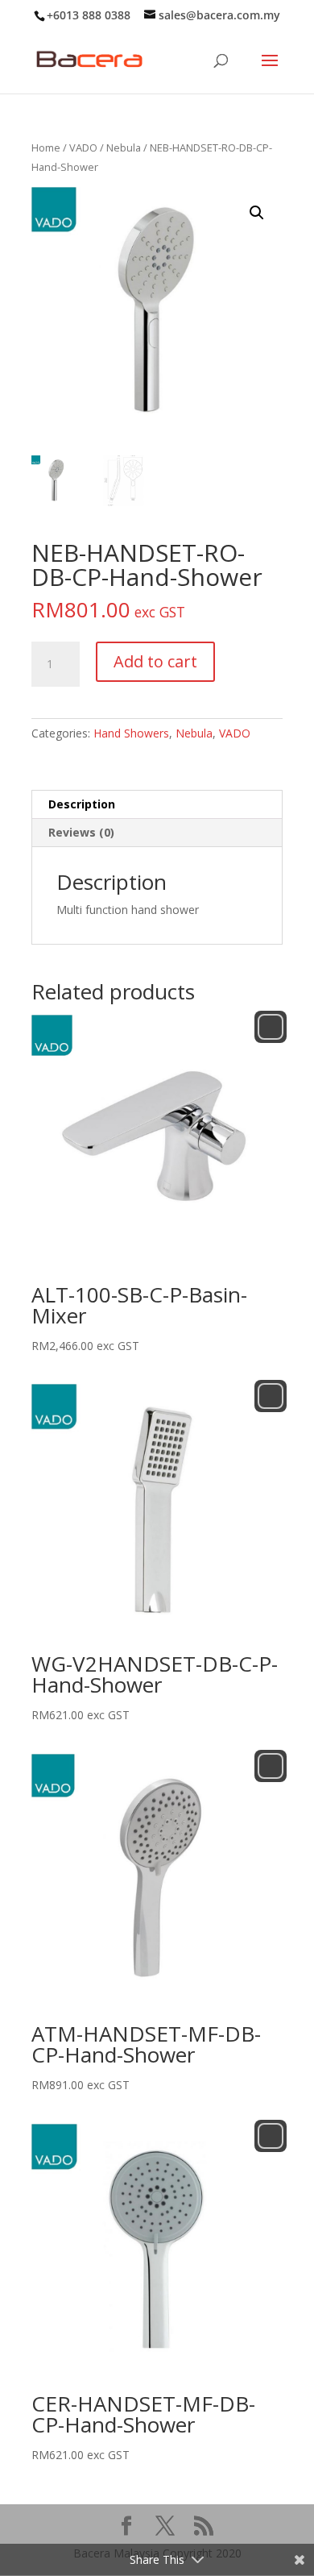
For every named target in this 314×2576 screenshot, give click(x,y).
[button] (257, 213)
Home (46, 147)
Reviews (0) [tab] (81, 832)
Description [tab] (82, 804)
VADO (83, 147)
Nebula (124, 147)
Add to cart (155, 661)
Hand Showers (131, 733)
